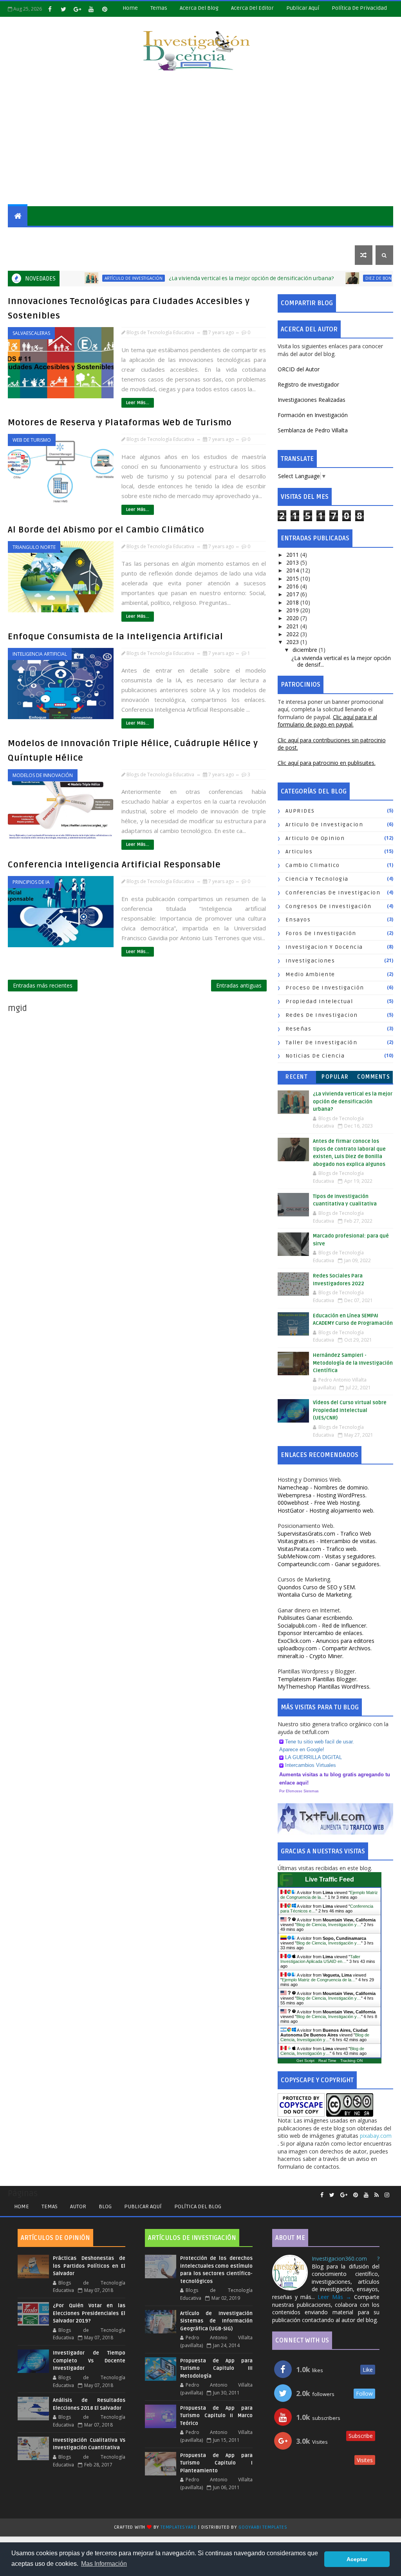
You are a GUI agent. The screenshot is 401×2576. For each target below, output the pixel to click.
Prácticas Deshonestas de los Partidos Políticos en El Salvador (89, 2266)
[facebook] (50, 9)
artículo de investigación (92, 278)
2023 (293, 642)
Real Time (327, 2061)
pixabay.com (376, 2136)
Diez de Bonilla (341, 278)
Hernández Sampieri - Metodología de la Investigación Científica (353, 1363)
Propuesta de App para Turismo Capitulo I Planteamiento (216, 2463)
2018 (293, 602)
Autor (78, 2206)
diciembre (306, 650)
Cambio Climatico (313, 865)
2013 (293, 562)
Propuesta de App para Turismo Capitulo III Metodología (216, 2368)
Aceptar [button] (357, 2559)
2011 (293, 555)
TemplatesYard (179, 2527)
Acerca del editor (252, 8)
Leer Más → (334, 2297)
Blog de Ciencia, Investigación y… (329, 1925)
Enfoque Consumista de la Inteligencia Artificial (116, 637)
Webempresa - (322, 1495)
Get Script (305, 2061)
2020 (293, 618)
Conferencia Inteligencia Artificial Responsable (114, 865)
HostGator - (326, 1510)
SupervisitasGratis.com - (324, 1534)
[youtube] (91, 9)
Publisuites (315, 1618)
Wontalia (315, 1595)
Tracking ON (351, 2061)
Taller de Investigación (322, 1042)
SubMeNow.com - (327, 1556)
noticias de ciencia (315, 1056)
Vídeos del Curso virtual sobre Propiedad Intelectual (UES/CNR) (350, 1410)
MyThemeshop (324, 1686)
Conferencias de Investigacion (333, 893)
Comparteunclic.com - (329, 1564)
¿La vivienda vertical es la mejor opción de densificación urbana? (210, 278)
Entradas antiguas (239, 985)
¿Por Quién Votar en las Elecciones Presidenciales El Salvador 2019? (89, 2313)
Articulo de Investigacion (324, 825)
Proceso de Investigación (325, 988)
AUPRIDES (300, 811)
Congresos (279, 235)
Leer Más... (138, 403)
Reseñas (212, 235)
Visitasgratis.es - (327, 1541)
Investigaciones (37, 235)
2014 (293, 570)
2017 (293, 594)
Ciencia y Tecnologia (317, 879)
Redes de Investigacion (322, 1015)
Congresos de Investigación (329, 906)
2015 (293, 578)
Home (130, 8)
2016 (293, 586)
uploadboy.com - (325, 1648)
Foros (243, 235)
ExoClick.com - (326, 1641)
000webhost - (319, 1503)
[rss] (377, 2195)
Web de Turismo (32, 440)
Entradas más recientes (43, 985)
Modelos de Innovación (43, 775)
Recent (297, 1077)
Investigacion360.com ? (346, 2258)
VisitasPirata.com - (318, 1549)
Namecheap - (323, 1487)
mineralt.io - (311, 1656)
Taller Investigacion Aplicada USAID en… (320, 1959)
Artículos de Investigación (113, 235)
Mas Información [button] (104, 2564)
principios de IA (31, 882)
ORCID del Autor (299, 369)
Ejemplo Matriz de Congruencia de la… (319, 1980)
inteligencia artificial (40, 654)
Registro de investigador (308, 384)
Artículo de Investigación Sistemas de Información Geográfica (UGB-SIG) (216, 2321)
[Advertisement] (201, 140)
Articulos (299, 852)
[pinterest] (105, 9)
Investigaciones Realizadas (312, 400)
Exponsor (321, 1633)
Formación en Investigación (313, 415)
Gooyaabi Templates (263, 2527)
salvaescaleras (31, 333)
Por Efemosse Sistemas (299, 1791)
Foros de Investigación (321, 933)
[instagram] (387, 2195)
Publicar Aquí (303, 8)
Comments (374, 1077)
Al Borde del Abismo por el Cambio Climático (106, 530)
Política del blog (198, 2206)
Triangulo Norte (34, 547)
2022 (293, 634)
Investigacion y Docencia (324, 947)
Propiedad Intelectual (319, 1001)
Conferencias (327, 235)
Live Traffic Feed (330, 1879)
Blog (105, 2206)
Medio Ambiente (310, 974)
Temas (159, 8)
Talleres (26, 255)
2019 (293, 610)
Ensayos (178, 235)
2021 (293, 626)
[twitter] (63, 9)
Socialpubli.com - (322, 1625)
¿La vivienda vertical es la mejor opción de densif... (341, 661)
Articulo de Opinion (315, 838)
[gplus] (77, 9)
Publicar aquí (143, 2206)
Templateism (318, 1679)
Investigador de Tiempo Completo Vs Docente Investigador (89, 2361)
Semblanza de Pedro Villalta (313, 430)
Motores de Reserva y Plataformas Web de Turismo (120, 423)
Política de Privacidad (359, 8)
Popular (335, 1077)
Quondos (317, 1587)
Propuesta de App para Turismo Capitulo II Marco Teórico (216, 2416)
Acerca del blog (199, 8)
